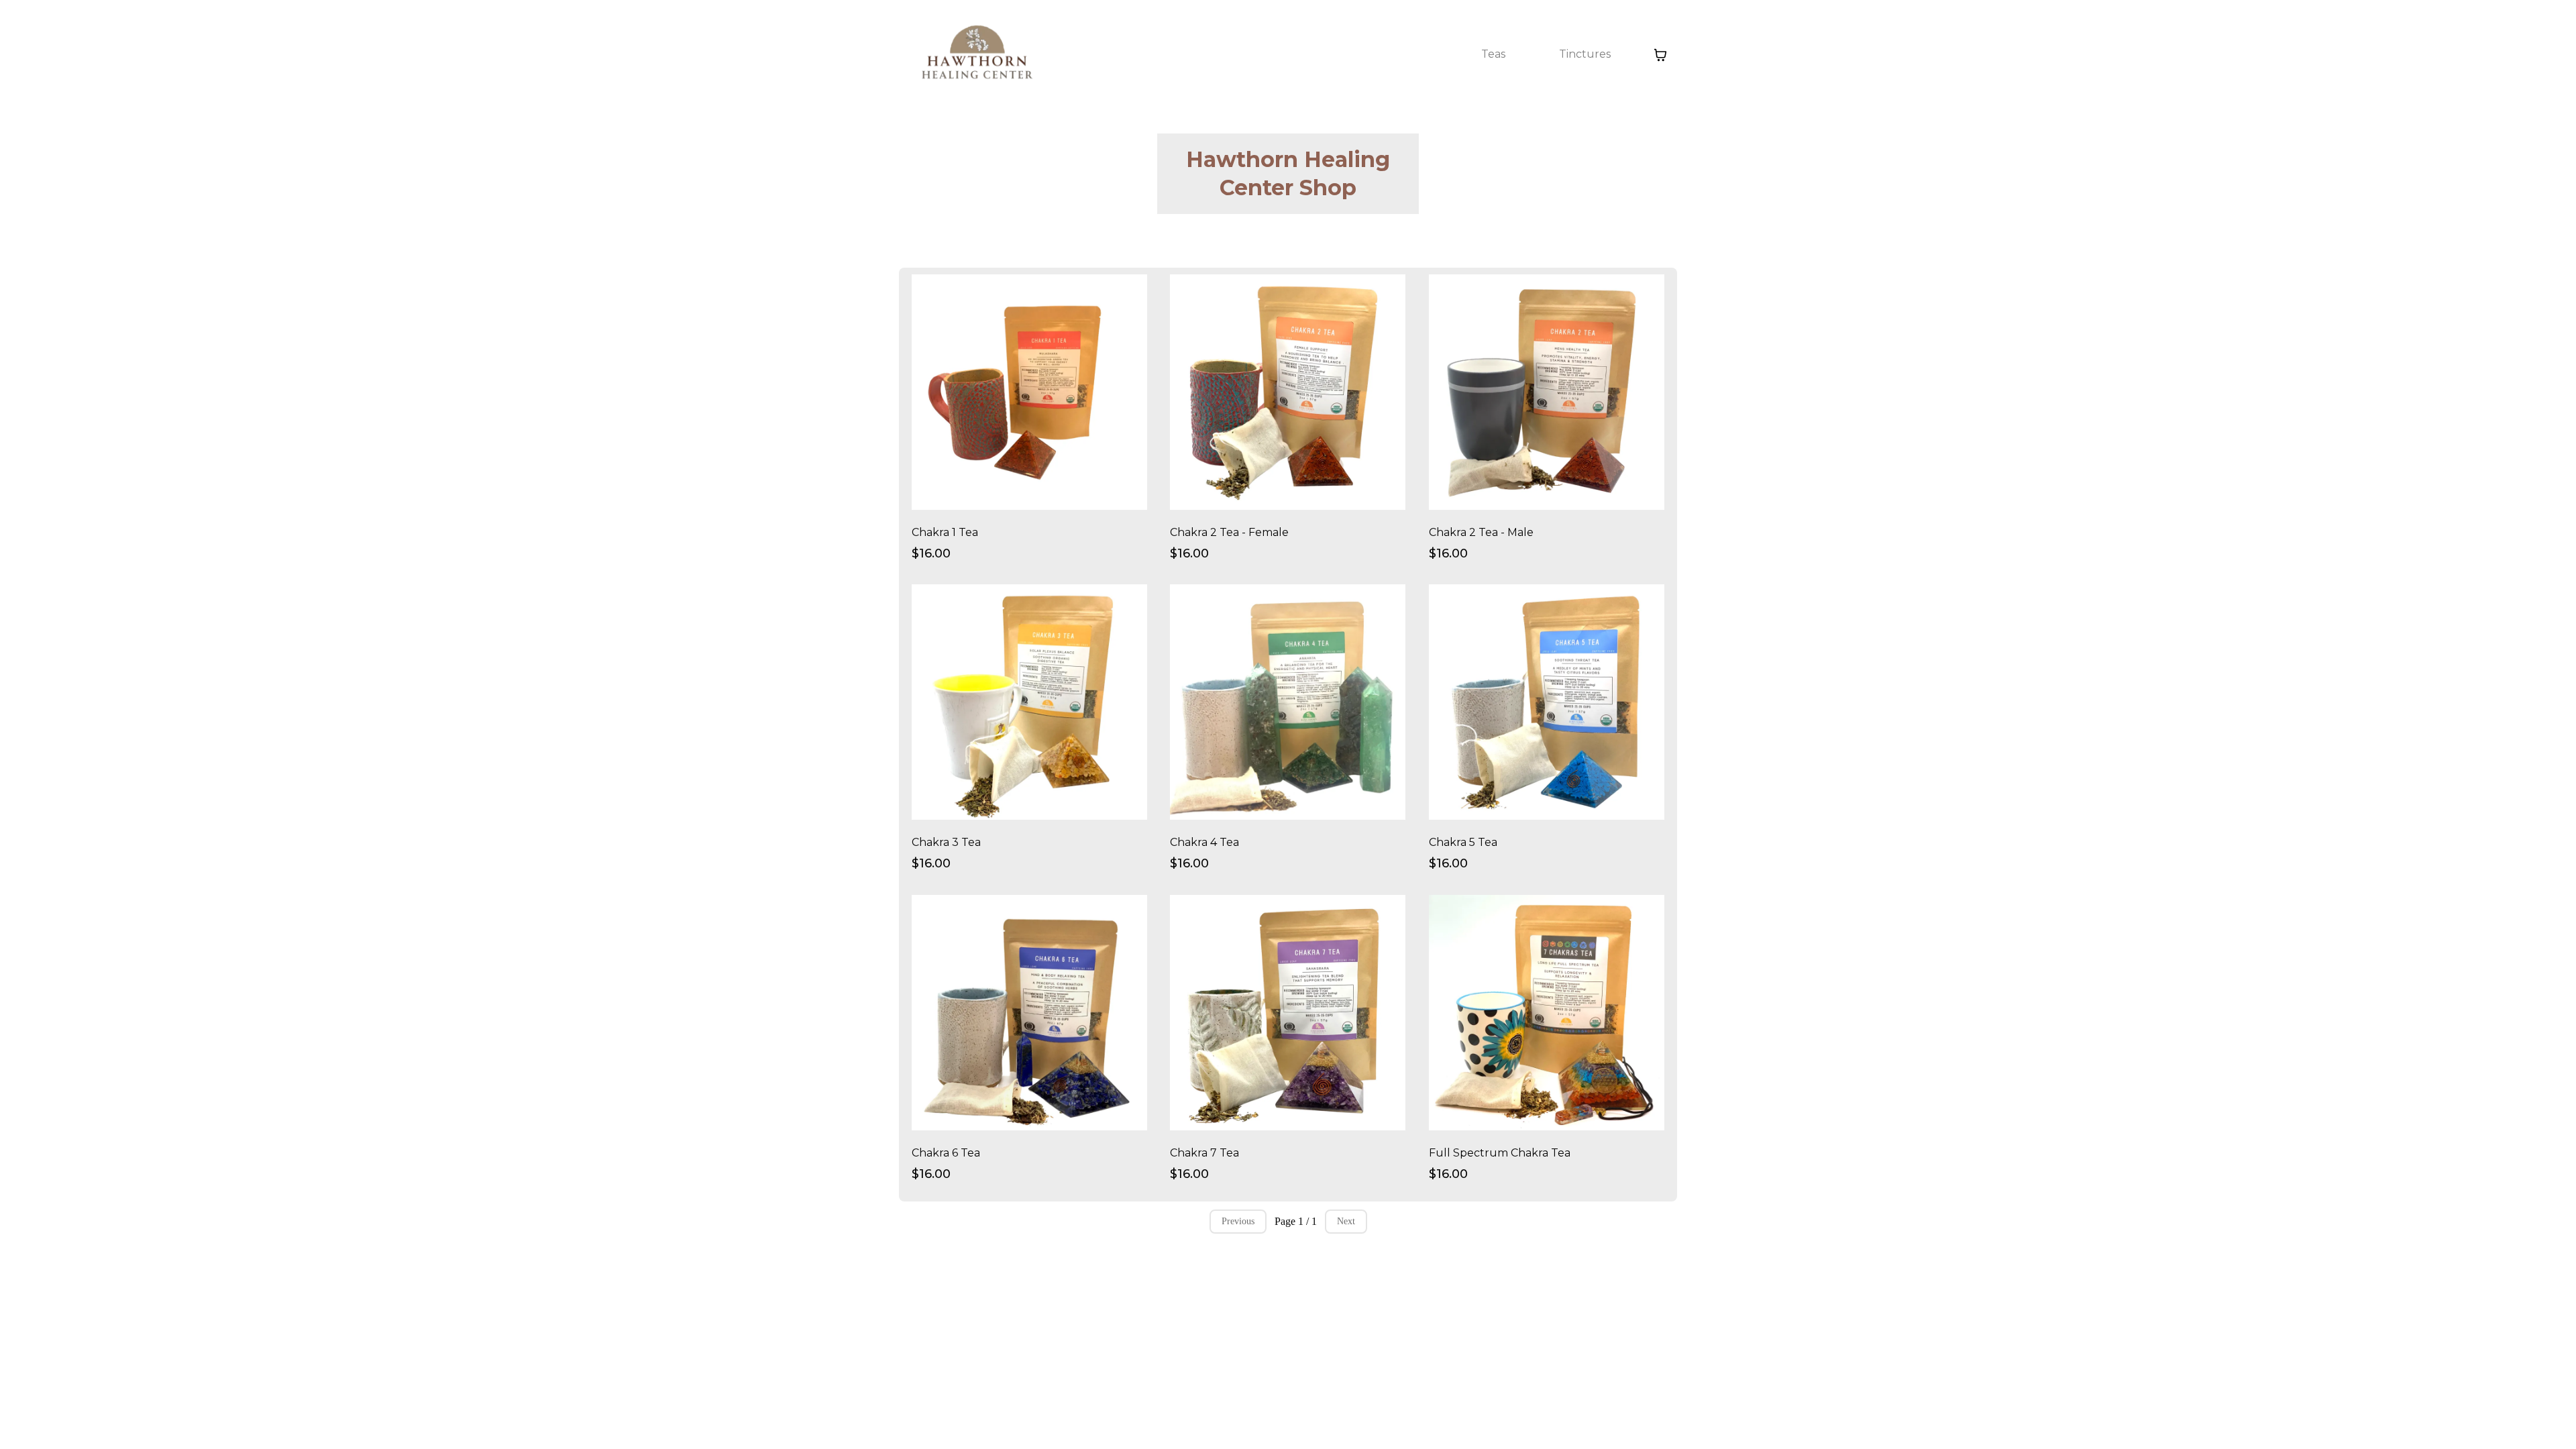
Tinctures (1585, 54)
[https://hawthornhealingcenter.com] (976, 55)
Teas (1493, 54)
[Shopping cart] (1660, 55)
